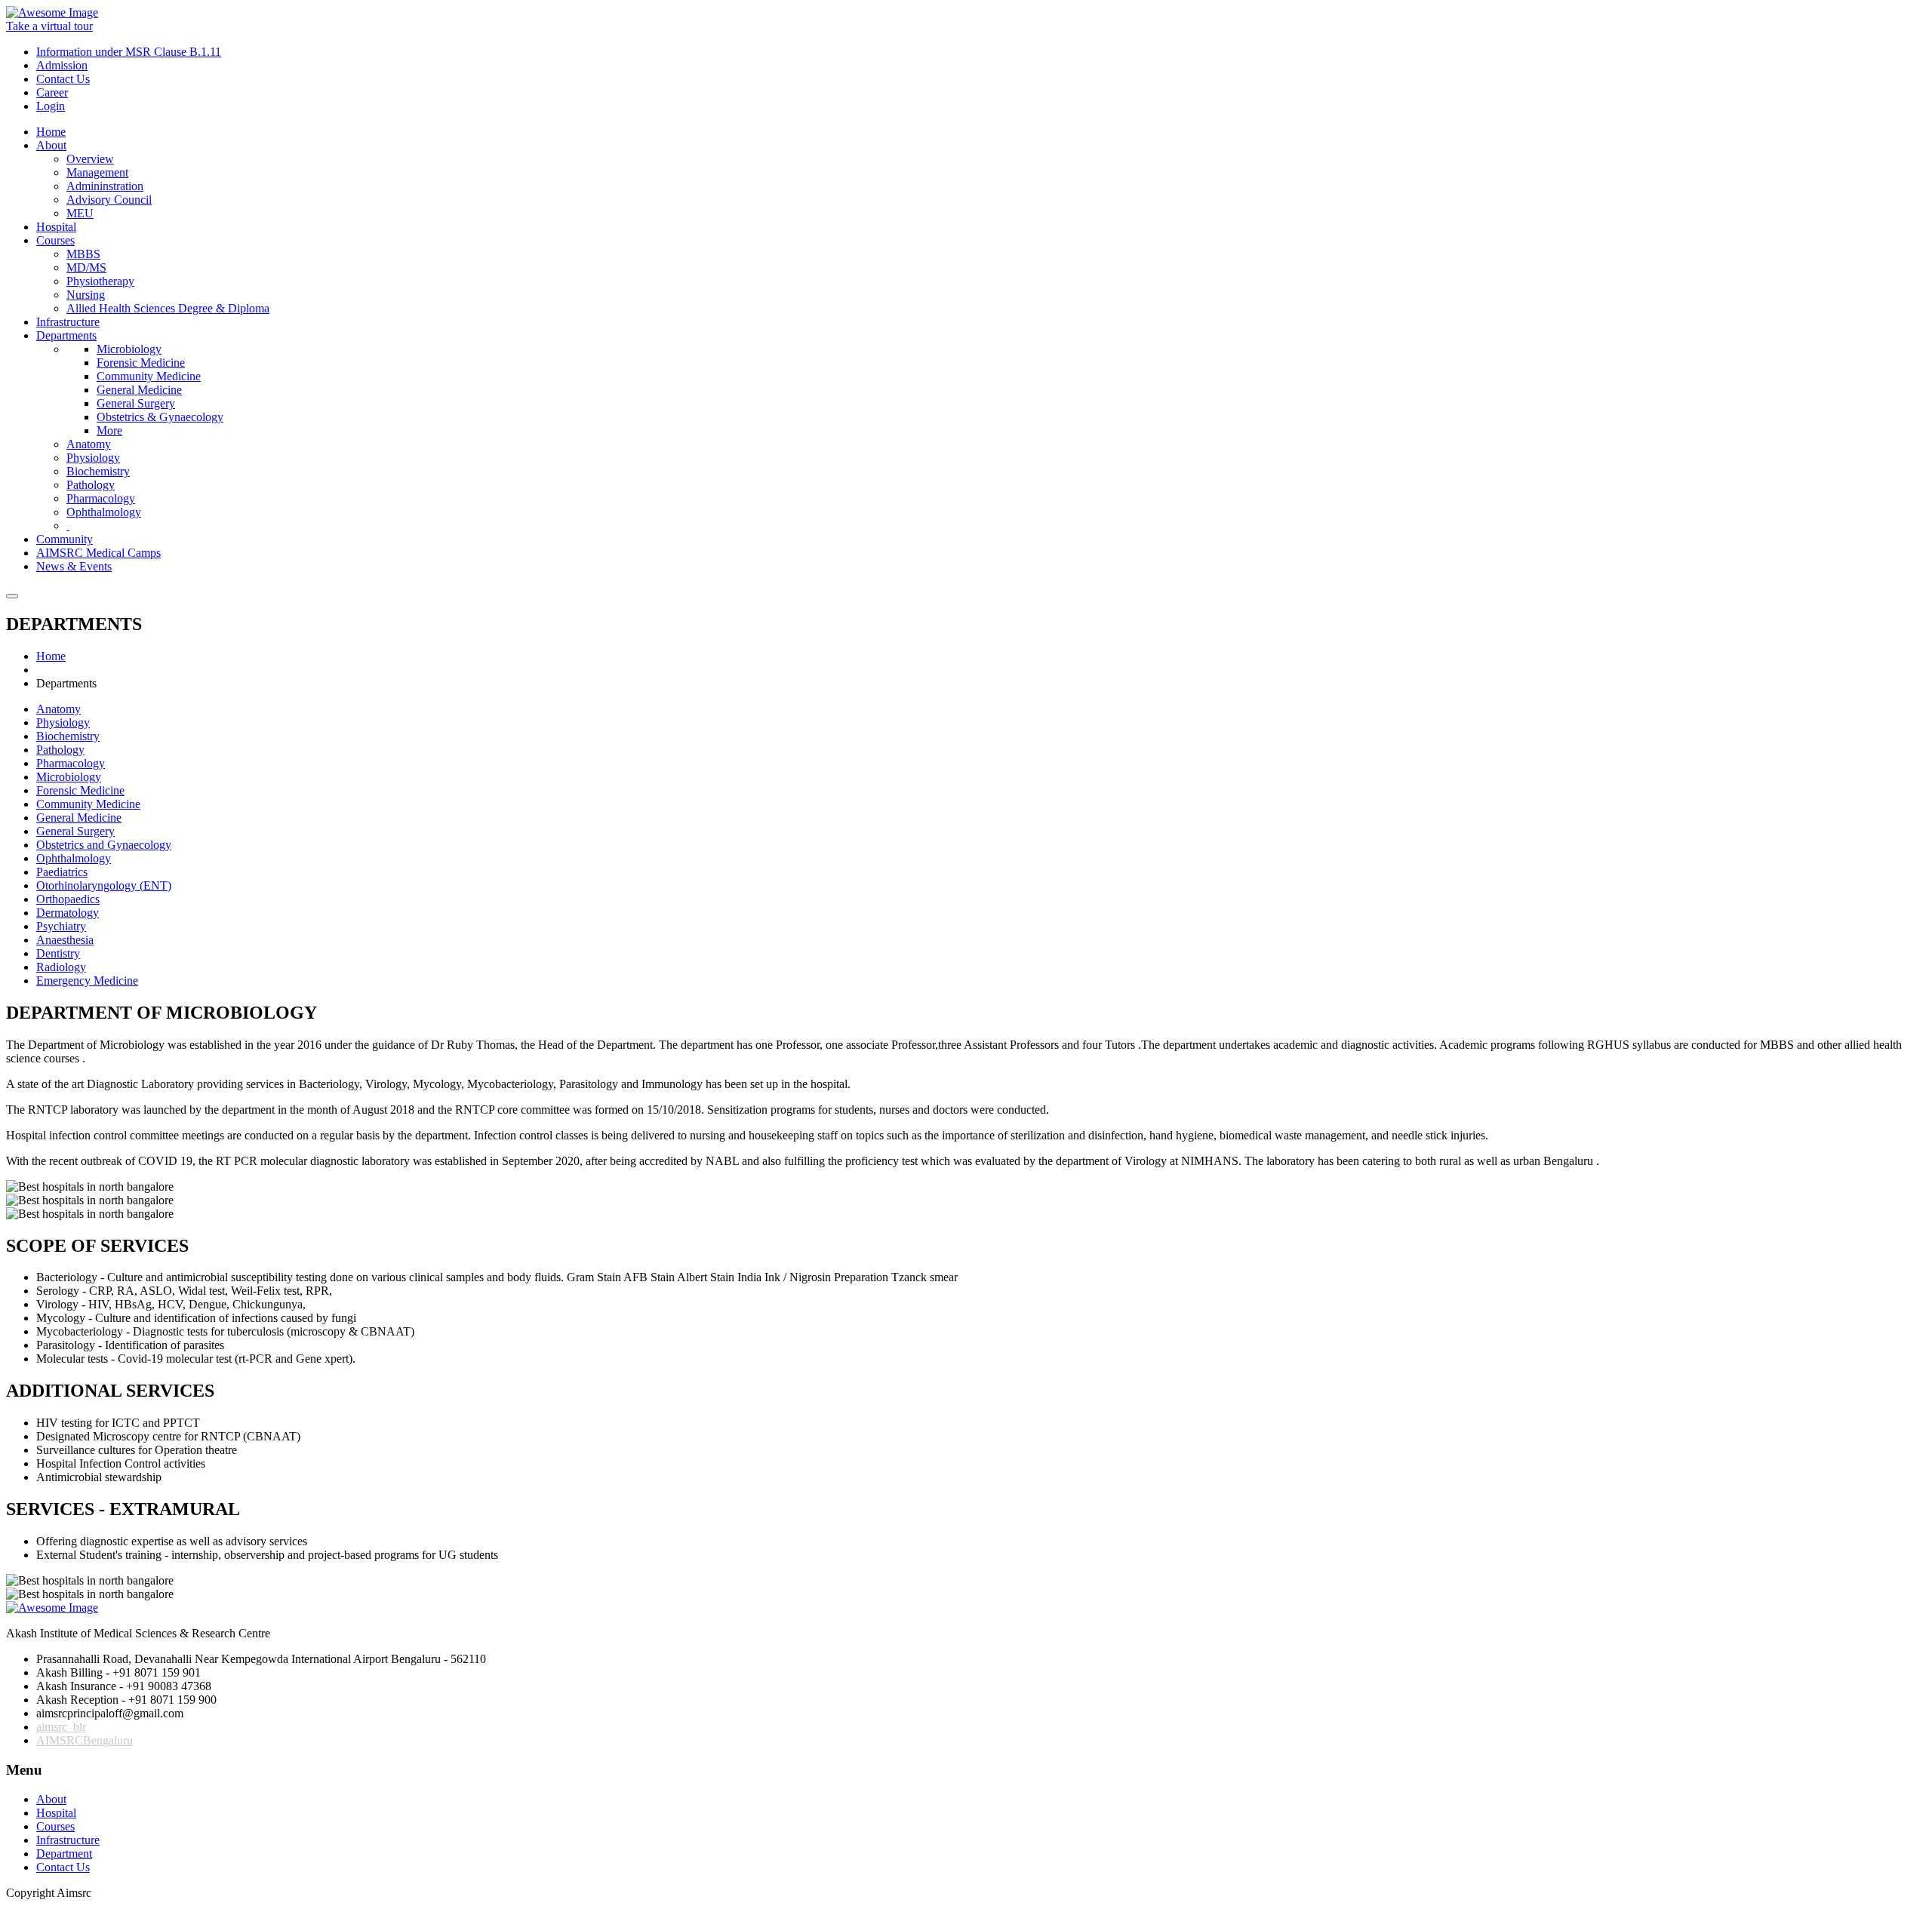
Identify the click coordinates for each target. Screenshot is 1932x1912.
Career (52, 92)
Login (51, 106)
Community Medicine (149, 376)
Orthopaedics (68, 899)
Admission (62, 65)
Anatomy (89, 444)
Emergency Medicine (87, 981)
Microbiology (129, 349)
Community (65, 539)
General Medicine (139, 390)
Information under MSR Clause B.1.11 (129, 52)
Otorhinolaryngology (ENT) (104, 885)
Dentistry (58, 953)
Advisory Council (109, 200)
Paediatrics (62, 872)
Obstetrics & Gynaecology (160, 417)
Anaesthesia (65, 940)
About (51, 145)
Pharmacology (101, 498)
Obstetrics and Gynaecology (104, 845)
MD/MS (86, 267)
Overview (90, 159)
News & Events (74, 566)
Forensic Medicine (141, 363)
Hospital (56, 227)
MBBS (83, 254)
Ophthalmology (104, 512)
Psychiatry (61, 926)
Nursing (86, 295)
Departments (66, 335)
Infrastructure (68, 322)
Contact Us (63, 79)
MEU (80, 213)
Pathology (91, 485)
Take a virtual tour (49, 26)
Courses (55, 240)
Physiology (93, 458)
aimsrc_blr (61, 1727)
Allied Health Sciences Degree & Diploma (168, 308)
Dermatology (68, 913)
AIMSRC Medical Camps (98, 553)
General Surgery (136, 403)
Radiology (61, 967)
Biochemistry (98, 471)
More (109, 430)
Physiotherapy (100, 281)
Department (64, 1854)
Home (51, 132)
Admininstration (105, 186)
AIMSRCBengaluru (85, 1740)
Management (97, 172)
